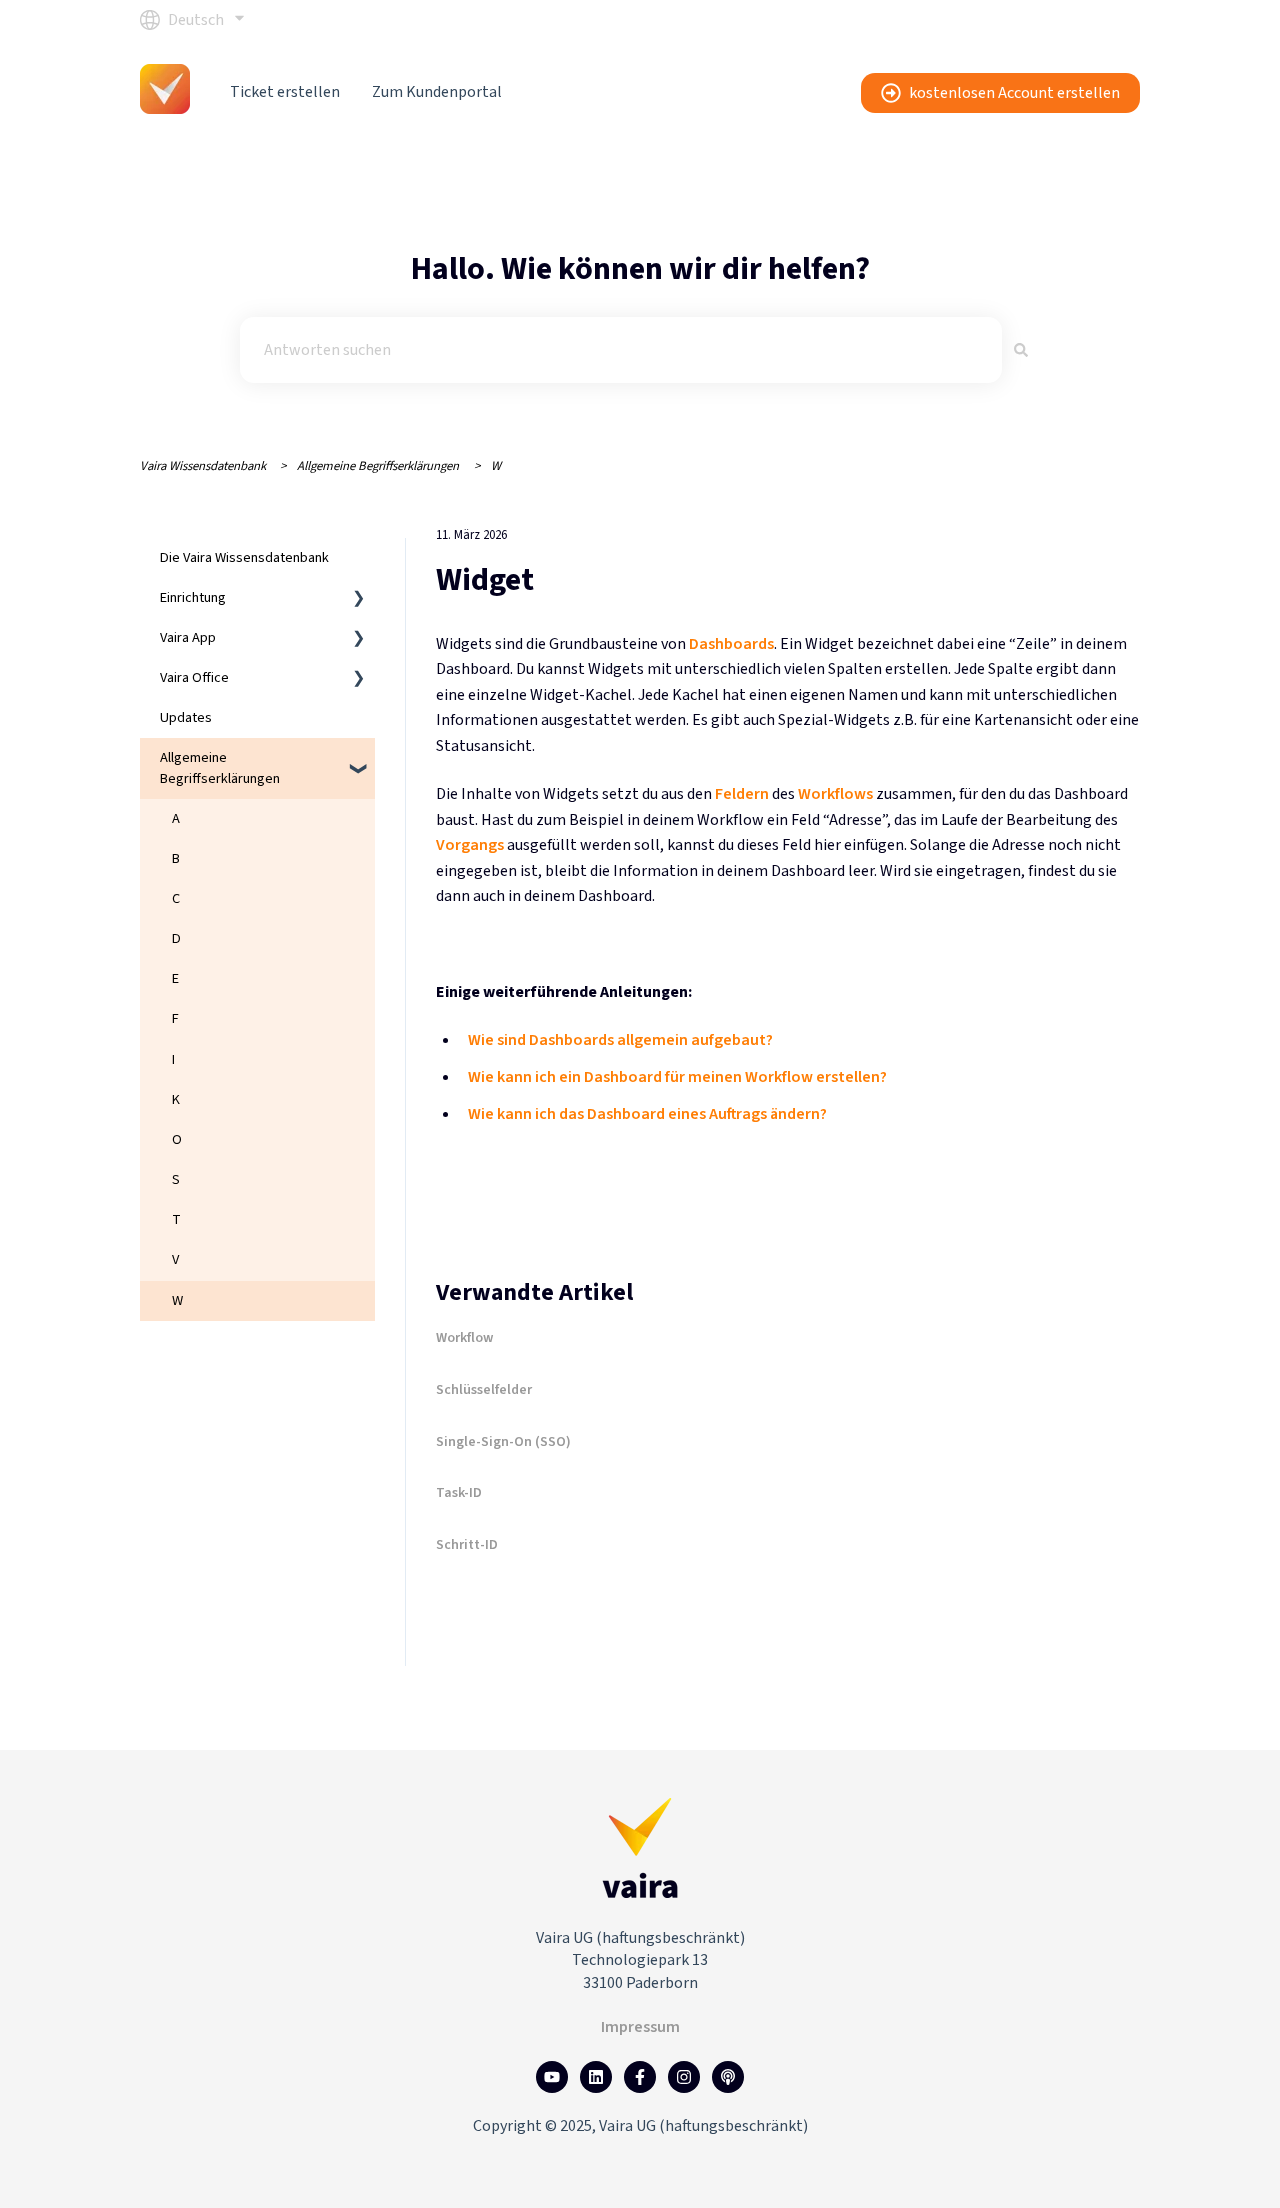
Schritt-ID (467, 1545)
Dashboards (731, 644)
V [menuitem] (175, 1259)
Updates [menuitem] (186, 717)
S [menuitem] (176, 1179)
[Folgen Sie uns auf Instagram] (684, 2077)
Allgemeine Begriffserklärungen (378, 466)
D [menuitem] (176, 938)
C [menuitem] (176, 898)
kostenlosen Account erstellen (1014, 93)
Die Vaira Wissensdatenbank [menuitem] (244, 557)
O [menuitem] (177, 1139)
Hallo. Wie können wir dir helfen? (640, 269)
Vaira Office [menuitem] (194, 677)
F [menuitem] (175, 1018)
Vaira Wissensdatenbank (203, 466)
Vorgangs (470, 845)
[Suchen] (1021, 350)
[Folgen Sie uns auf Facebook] (640, 2077)
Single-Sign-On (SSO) (503, 1442)
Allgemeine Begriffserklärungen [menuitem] (220, 767)
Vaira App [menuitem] (188, 637)
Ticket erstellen (285, 92)
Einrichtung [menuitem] (193, 597)
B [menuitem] (176, 858)
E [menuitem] (175, 978)
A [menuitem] (176, 818)
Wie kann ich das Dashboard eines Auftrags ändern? (647, 1114)
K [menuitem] (176, 1099)
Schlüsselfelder (484, 1390)
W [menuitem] (177, 1300)
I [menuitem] (173, 1059)
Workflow (464, 1338)
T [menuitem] (176, 1219)
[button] (359, 600)
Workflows (835, 794)
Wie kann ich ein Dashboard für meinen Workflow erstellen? (677, 1077)
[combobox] (621, 350)
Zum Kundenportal (437, 92)
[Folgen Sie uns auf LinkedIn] (596, 2077)
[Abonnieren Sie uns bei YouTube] (552, 2077)
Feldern (742, 794)
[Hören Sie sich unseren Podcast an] (728, 2077)
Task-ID (459, 1493)
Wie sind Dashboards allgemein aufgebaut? (620, 1040)
